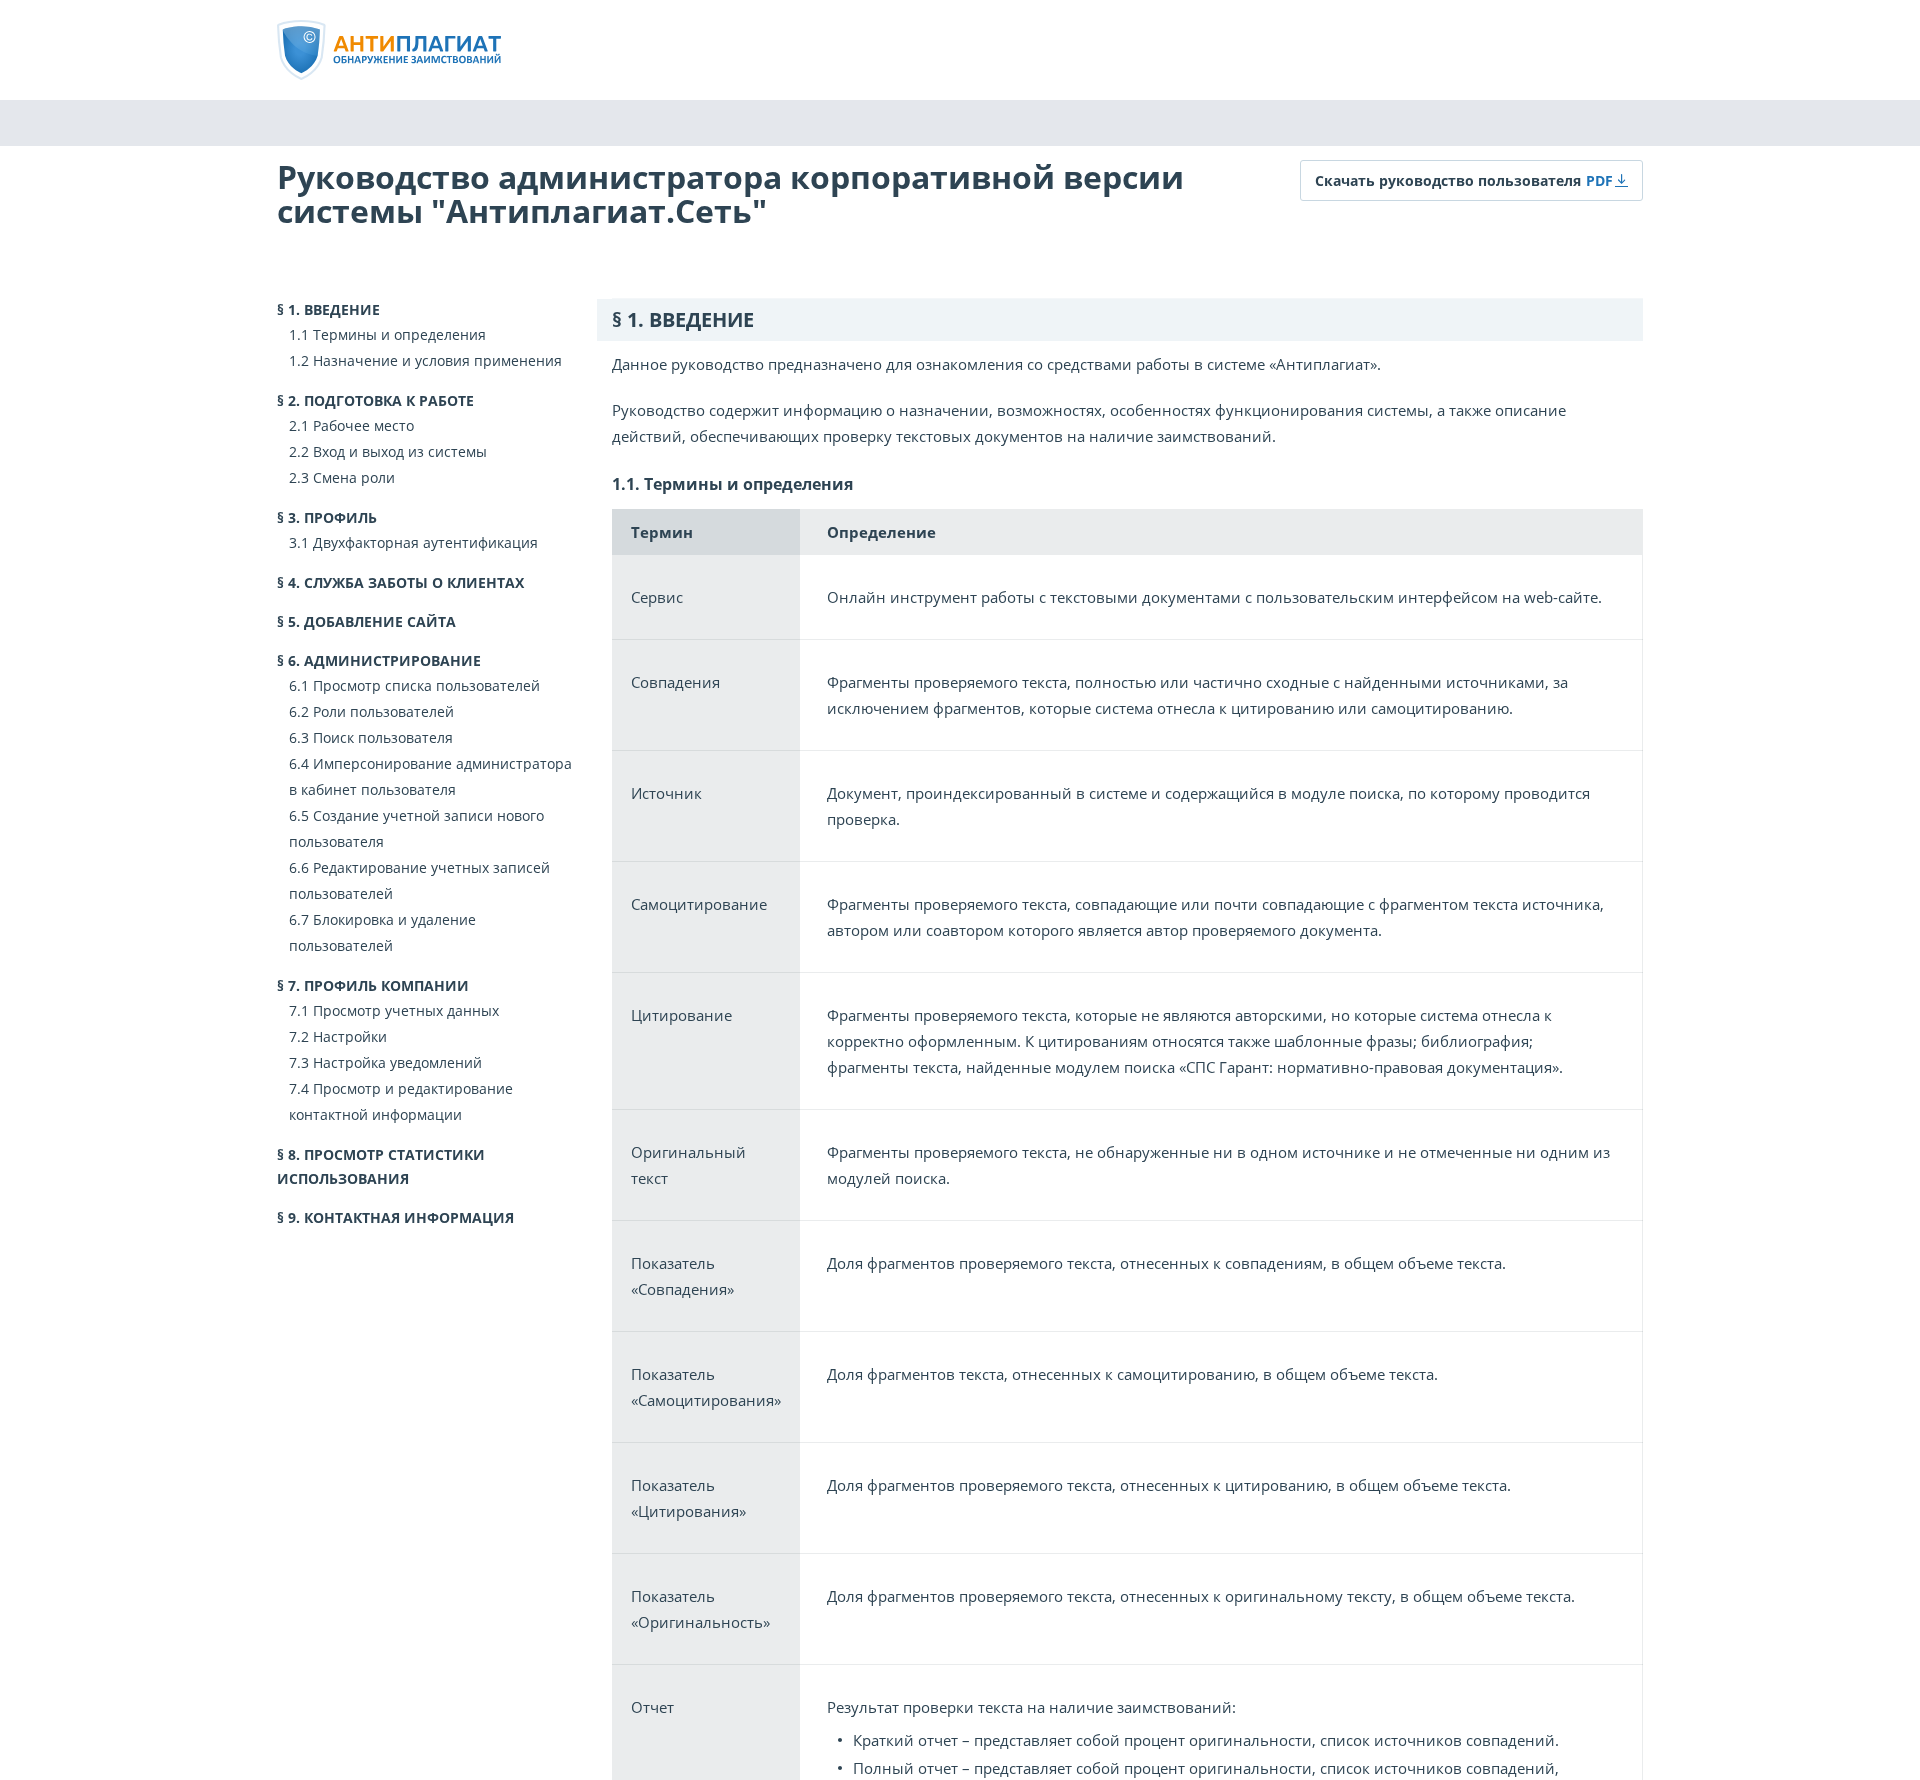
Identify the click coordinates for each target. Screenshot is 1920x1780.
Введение (342, 309)
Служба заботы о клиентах (414, 582)
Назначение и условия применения (437, 360)
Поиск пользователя (383, 737)
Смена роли (354, 477)
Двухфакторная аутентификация (425, 542)
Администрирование (392, 660)
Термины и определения (399, 334)
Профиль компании (386, 985)
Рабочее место (363, 425)
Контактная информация (409, 1217)
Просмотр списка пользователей (426, 685)
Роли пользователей (383, 711)
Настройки (350, 1036)
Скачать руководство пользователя (1448, 180)
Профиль (340, 517)
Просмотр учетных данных (406, 1010)
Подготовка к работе (389, 400)
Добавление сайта (380, 621)
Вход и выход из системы (400, 451)
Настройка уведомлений (397, 1062)
